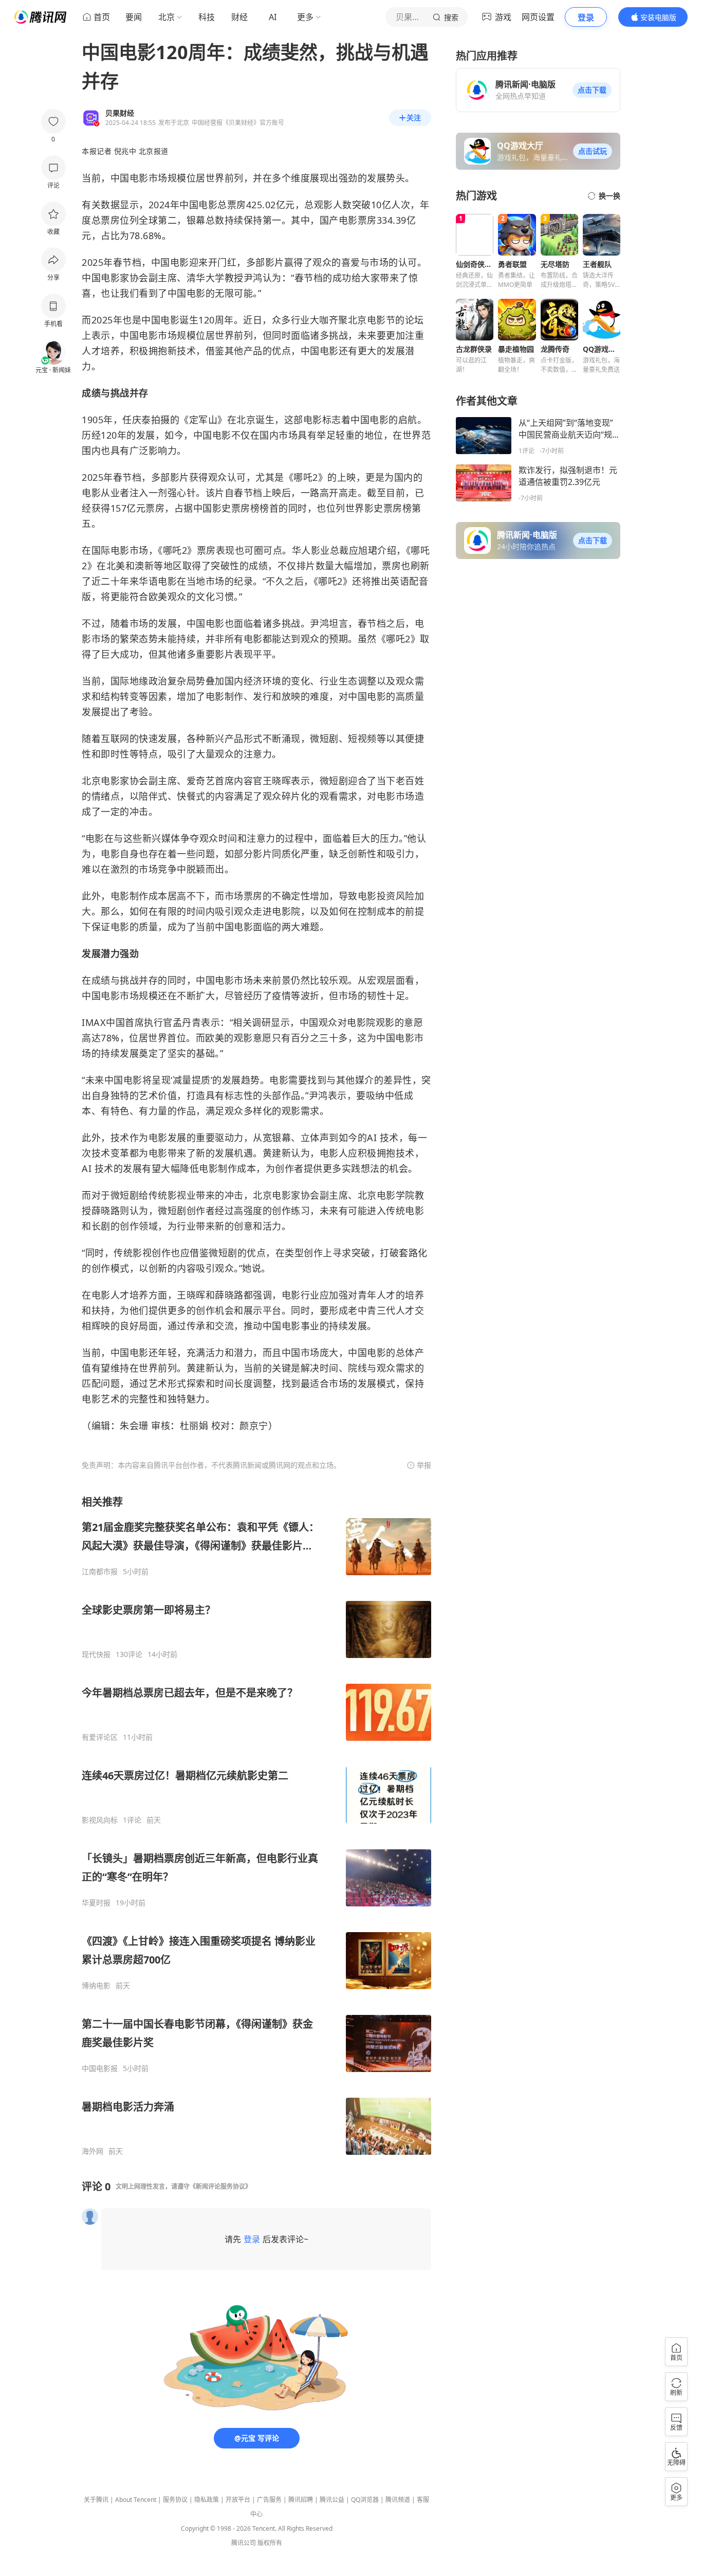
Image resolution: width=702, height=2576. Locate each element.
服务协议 (175, 2500)
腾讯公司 (244, 2543)
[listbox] (256, 1825)
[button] (592, 90)
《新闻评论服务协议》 (220, 2186)
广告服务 (269, 2500)
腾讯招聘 (301, 2500)
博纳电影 (96, 1986)
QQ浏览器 (365, 2500)
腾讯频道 (398, 2500)
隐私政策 (207, 2500)
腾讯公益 (332, 2500)
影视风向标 (100, 1820)
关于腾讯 (96, 2500)
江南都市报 (100, 1572)
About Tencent (136, 2500)
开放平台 (238, 2500)
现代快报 (96, 1654)
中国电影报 (100, 2068)
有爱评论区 (100, 1737)
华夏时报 (96, 1903)
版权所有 (270, 2543)
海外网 (93, 2151)
